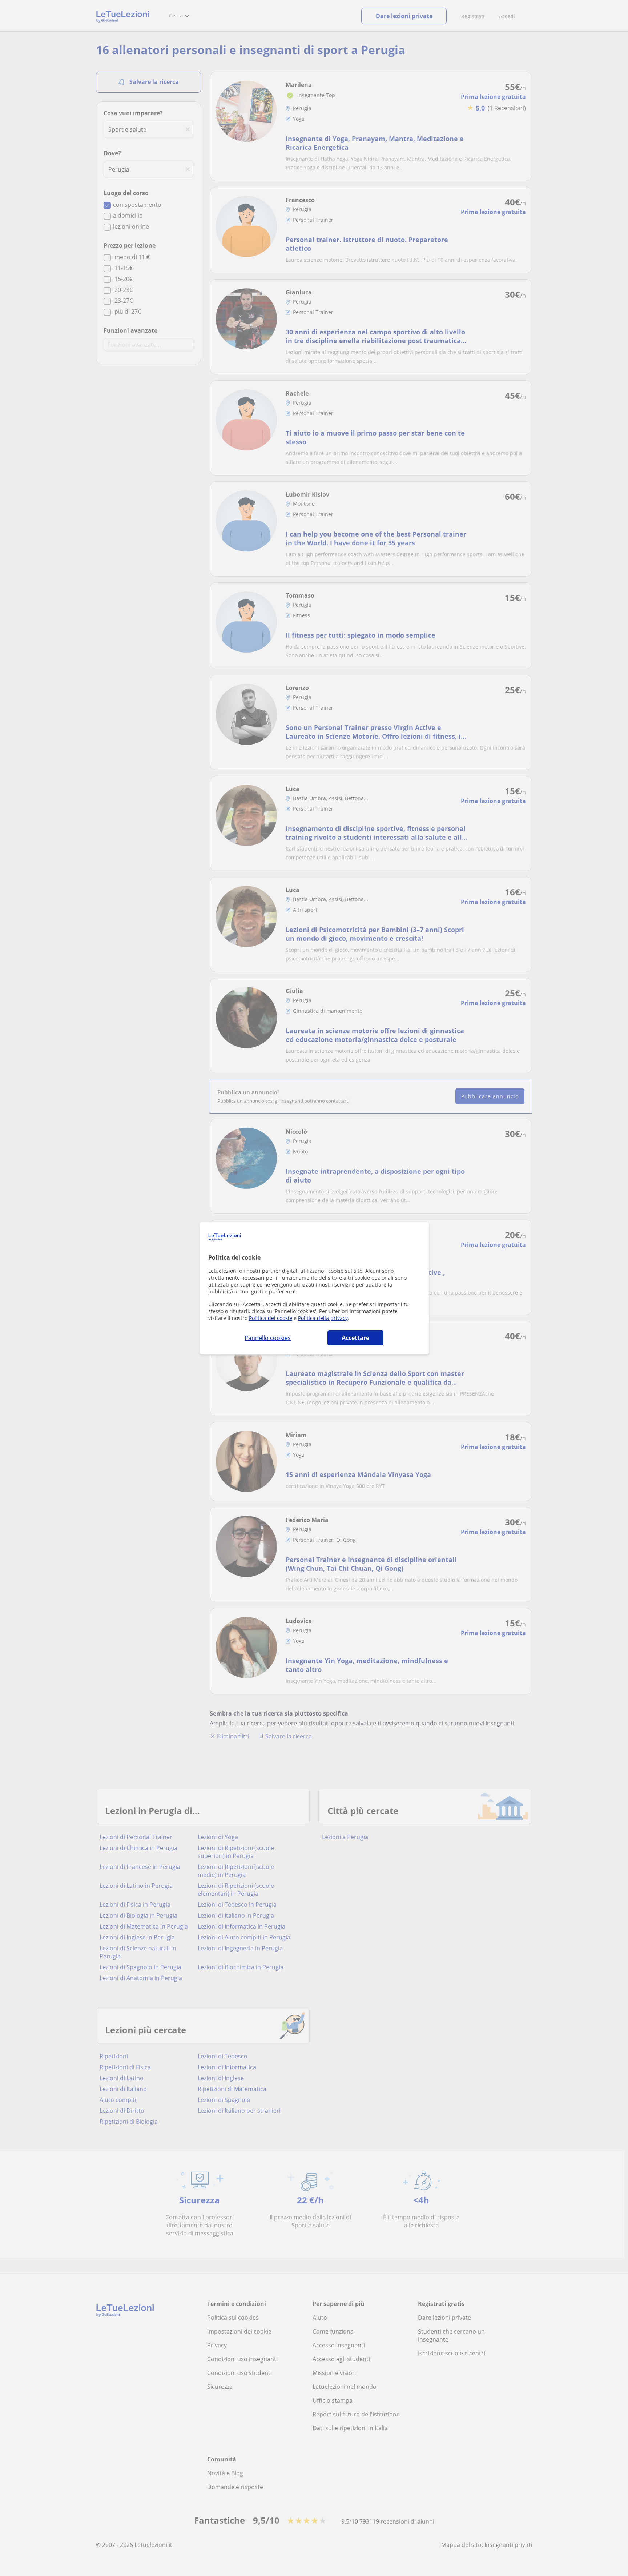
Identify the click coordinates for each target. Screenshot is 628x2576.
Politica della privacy (323, 1318)
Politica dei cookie (271, 1318)
